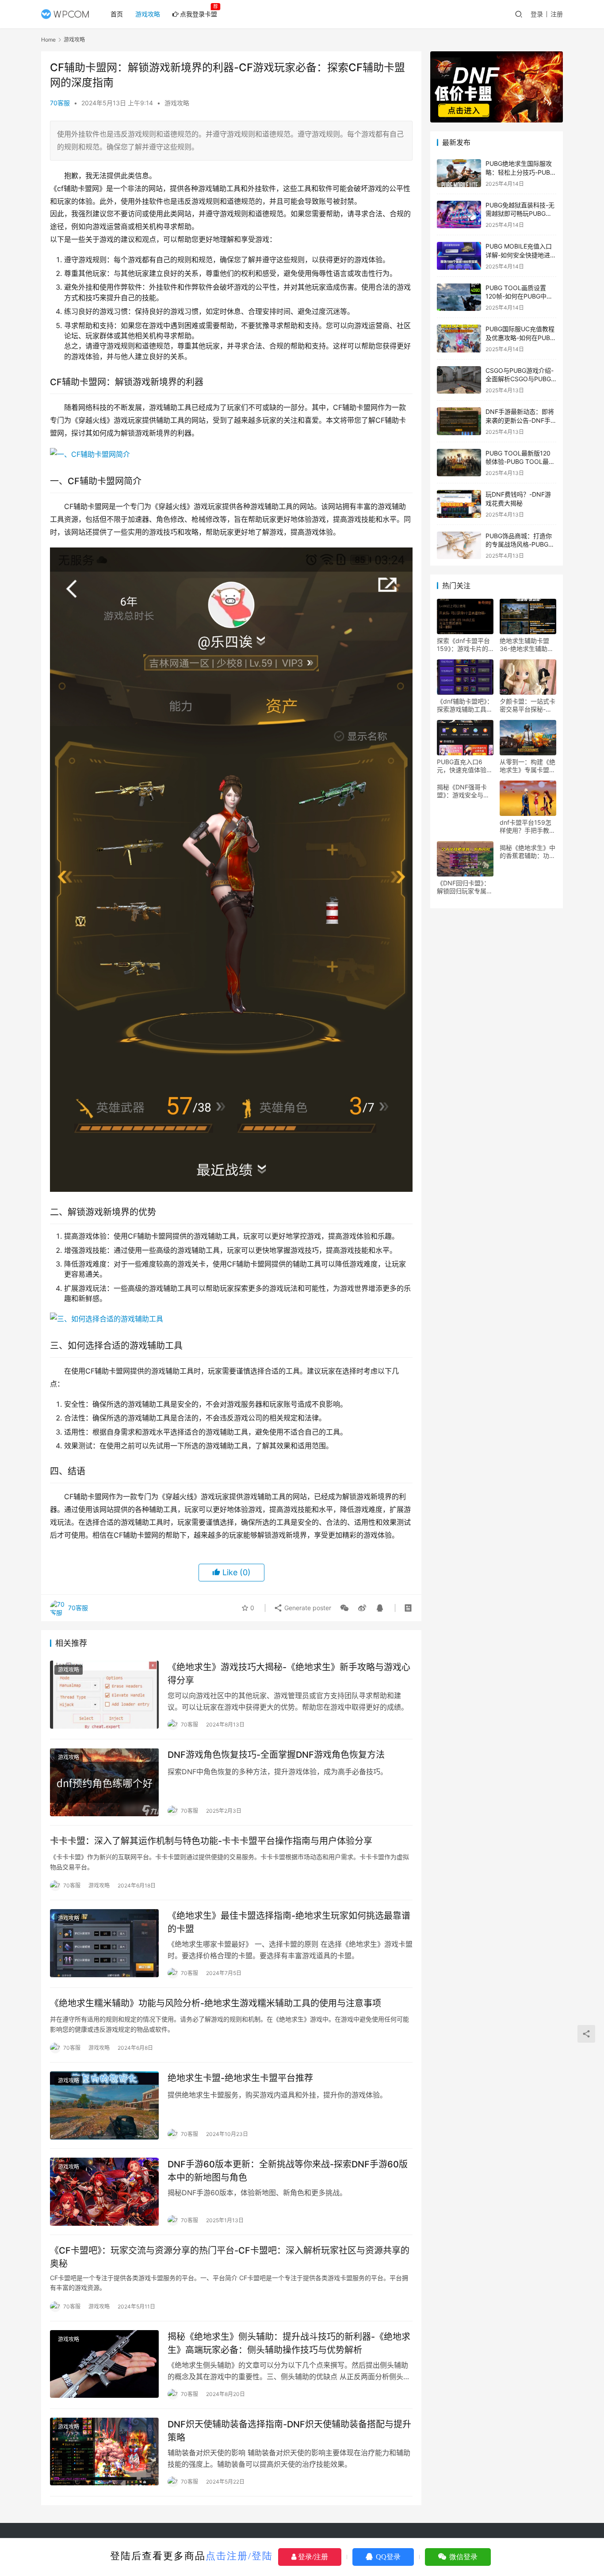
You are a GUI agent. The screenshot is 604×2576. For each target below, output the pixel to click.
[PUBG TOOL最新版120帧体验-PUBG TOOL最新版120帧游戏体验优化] (459, 463)
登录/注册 (312, 2557)
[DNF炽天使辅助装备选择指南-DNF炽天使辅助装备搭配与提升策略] (104, 2452)
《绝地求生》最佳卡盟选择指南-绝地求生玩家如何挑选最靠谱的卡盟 (289, 1922)
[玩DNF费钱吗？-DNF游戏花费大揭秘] (459, 504)
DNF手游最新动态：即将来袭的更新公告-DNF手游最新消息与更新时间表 (520, 420)
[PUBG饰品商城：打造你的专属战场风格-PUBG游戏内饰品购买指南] (459, 545)
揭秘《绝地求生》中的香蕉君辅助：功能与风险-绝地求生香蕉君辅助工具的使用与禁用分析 (528, 852)
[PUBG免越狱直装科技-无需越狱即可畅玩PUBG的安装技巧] (459, 215)
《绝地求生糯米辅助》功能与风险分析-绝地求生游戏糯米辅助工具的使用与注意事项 (216, 2003)
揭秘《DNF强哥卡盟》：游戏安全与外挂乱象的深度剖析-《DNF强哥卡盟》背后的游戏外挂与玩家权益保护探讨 (465, 791)
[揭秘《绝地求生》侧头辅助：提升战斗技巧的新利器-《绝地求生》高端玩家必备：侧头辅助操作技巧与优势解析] (104, 2364)
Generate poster (307, 1608)
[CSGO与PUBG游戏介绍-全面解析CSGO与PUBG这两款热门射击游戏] (459, 380)
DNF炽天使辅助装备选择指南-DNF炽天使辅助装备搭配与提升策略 (289, 2431)
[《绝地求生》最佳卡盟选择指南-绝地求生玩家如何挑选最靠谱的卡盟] (104, 1943)
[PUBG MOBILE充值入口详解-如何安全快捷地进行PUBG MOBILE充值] (459, 256)
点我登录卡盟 (199, 14)
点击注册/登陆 (239, 2556)
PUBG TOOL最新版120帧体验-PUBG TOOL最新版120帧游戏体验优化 (520, 462)
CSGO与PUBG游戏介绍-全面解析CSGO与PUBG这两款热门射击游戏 (520, 379)
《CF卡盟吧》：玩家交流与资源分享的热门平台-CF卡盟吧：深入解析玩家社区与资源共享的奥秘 (230, 2257)
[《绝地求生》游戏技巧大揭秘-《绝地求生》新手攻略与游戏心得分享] (104, 1695)
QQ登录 (387, 2557)
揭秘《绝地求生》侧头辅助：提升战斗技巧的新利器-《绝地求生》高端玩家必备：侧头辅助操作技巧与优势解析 (289, 2343)
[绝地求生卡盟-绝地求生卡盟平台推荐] (104, 2105)
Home (48, 40)
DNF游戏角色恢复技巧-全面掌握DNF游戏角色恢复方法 (276, 1755)
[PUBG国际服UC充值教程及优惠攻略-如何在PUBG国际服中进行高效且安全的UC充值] (459, 339)
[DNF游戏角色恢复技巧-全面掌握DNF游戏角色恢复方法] (104, 1782)
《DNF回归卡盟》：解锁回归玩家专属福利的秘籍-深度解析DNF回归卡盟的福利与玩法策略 (465, 887)
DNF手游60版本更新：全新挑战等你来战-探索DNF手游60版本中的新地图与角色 (288, 2171)
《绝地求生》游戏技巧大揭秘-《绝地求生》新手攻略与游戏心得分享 (289, 1674)
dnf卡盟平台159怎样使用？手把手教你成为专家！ (528, 827)
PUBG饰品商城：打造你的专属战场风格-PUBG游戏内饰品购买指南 (520, 544)
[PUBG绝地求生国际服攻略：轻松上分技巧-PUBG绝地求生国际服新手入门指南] (459, 173)
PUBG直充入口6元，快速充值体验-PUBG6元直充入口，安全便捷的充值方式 (465, 766)
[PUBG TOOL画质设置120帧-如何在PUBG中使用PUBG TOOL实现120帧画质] (459, 297)
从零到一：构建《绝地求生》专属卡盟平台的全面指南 (528, 766)
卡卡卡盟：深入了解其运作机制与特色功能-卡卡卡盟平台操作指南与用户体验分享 (211, 1841)
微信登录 (463, 2557)
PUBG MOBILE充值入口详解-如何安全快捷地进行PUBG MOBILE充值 (521, 255)
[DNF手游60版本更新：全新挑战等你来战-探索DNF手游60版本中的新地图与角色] (104, 2192)
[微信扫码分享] (344, 1608)
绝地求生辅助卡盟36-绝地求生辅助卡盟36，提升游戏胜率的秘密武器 (527, 645)
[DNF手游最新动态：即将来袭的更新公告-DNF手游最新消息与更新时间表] (459, 421)
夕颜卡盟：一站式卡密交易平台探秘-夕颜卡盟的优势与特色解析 (528, 705)
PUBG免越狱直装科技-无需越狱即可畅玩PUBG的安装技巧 (520, 214)
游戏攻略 (148, 14)
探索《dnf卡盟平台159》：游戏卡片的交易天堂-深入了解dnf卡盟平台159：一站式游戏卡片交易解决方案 (465, 645)
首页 (117, 14)
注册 (557, 14)
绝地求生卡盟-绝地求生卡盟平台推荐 (240, 2078)
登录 (537, 14)
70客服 (60, 103)
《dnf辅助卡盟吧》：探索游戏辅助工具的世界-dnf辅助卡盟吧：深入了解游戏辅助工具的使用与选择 (465, 705)
